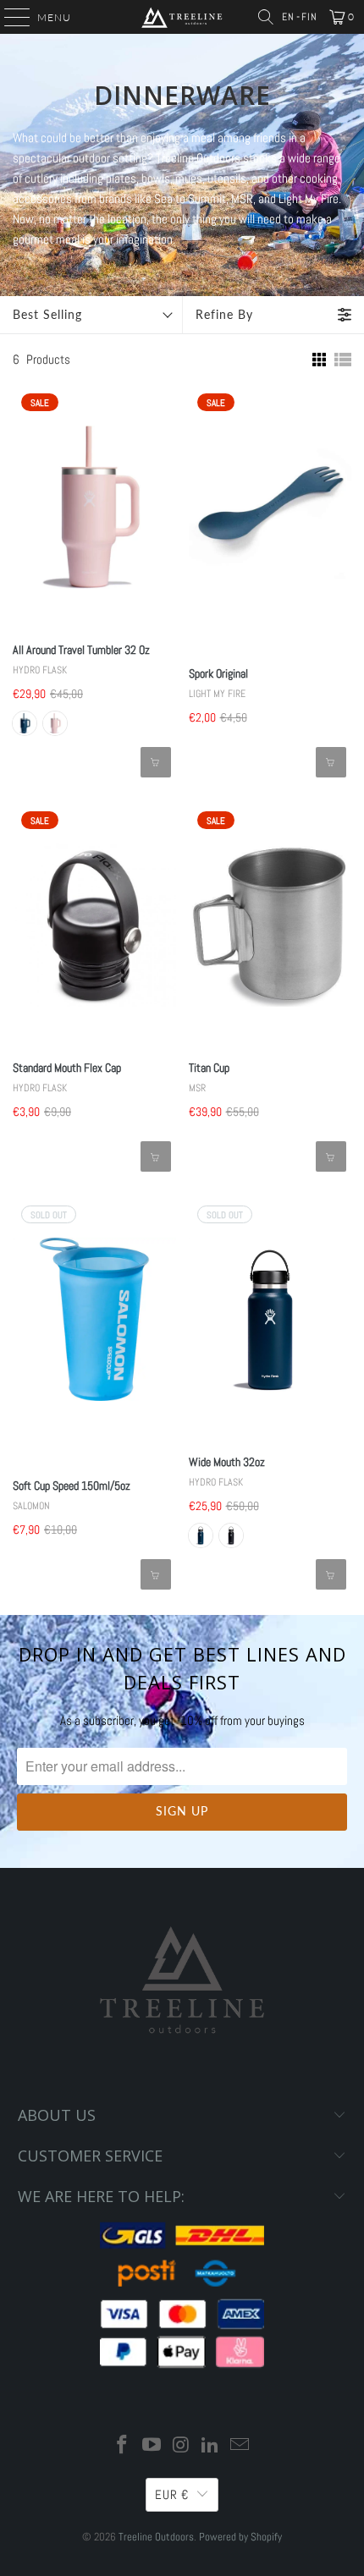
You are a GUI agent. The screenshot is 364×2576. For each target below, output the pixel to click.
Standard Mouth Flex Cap (67, 1068)
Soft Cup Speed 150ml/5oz (72, 1486)
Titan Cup (209, 1068)
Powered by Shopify (240, 2537)
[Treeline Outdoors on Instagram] (181, 2446)
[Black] (231, 1535)
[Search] (266, 17)
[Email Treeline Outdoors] (240, 2446)
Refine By (224, 314)
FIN (309, 17)
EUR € (172, 2494)
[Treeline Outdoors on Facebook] (123, 2446)
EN (288, 17)
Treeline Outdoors (156, 2537)
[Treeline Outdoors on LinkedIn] (211, 2446)
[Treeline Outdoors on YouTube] (152, 2446)
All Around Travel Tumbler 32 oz (81, 650)
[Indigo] (25, 723)
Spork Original (218, 673)
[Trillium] (55, 723)
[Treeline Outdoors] (182, 17)
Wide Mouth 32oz (227, 1462)
